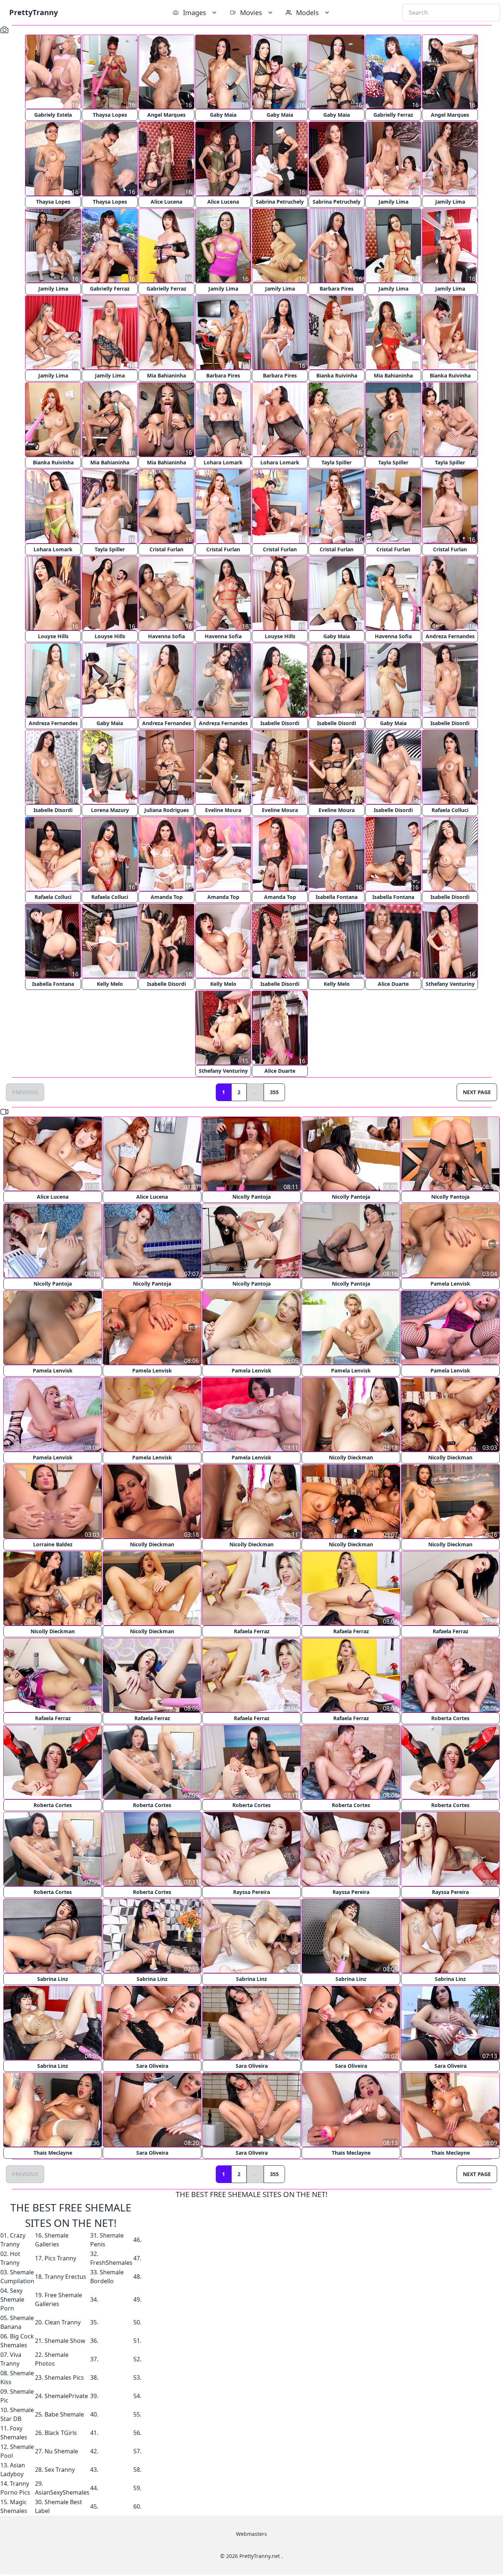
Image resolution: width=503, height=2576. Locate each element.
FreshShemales (111, 2263)
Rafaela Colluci (450, 810)
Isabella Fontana (337, 897)
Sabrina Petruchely (280, 202)
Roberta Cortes (450, 1718)
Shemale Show (65, 2341)
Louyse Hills (53, 636)
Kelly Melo (110, 984)
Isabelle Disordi (280, 723)
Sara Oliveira (152, 2066)
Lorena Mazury (110, 810)
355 (274, 1092)
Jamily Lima (393, 202)
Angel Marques (166, 115)
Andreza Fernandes (450, 636)
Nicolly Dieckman (351, 1457)
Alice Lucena (166, 202)
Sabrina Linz (53, 1979)
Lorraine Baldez (53, 1544)
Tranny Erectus (65, 2277)
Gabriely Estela (53, 115)
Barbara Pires (337, 289)
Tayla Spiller (337, 462)
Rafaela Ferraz (252, 1631)
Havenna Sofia (166, 636)
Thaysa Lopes (110, 115)
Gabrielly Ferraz (393, 115)
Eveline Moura (223, 810)
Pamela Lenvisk (450, 1284)
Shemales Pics (64, 2378)
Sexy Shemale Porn (12, 2299)
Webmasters (251, 2534)
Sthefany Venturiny (450, 984)
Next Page (477, 1092)
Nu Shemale (61, 2451)
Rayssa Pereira (251, 1892)
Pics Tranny (60, 2258)
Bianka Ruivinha (337, 375)
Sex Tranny (60, 2470)
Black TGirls (61, 2433)
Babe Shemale (64, 2414)
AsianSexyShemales (62, 2492)
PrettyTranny (34, 12)
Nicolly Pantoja (251, 1197)
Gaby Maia (223, 115)
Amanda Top (167, 897)
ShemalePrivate (66, 2396)
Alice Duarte (393, 984)
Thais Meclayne (53, 2153)
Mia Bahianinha (166, 375)
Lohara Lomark (223, 462)
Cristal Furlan (166, 549)
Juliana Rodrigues (167, 810)
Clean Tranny (63, 2322)
